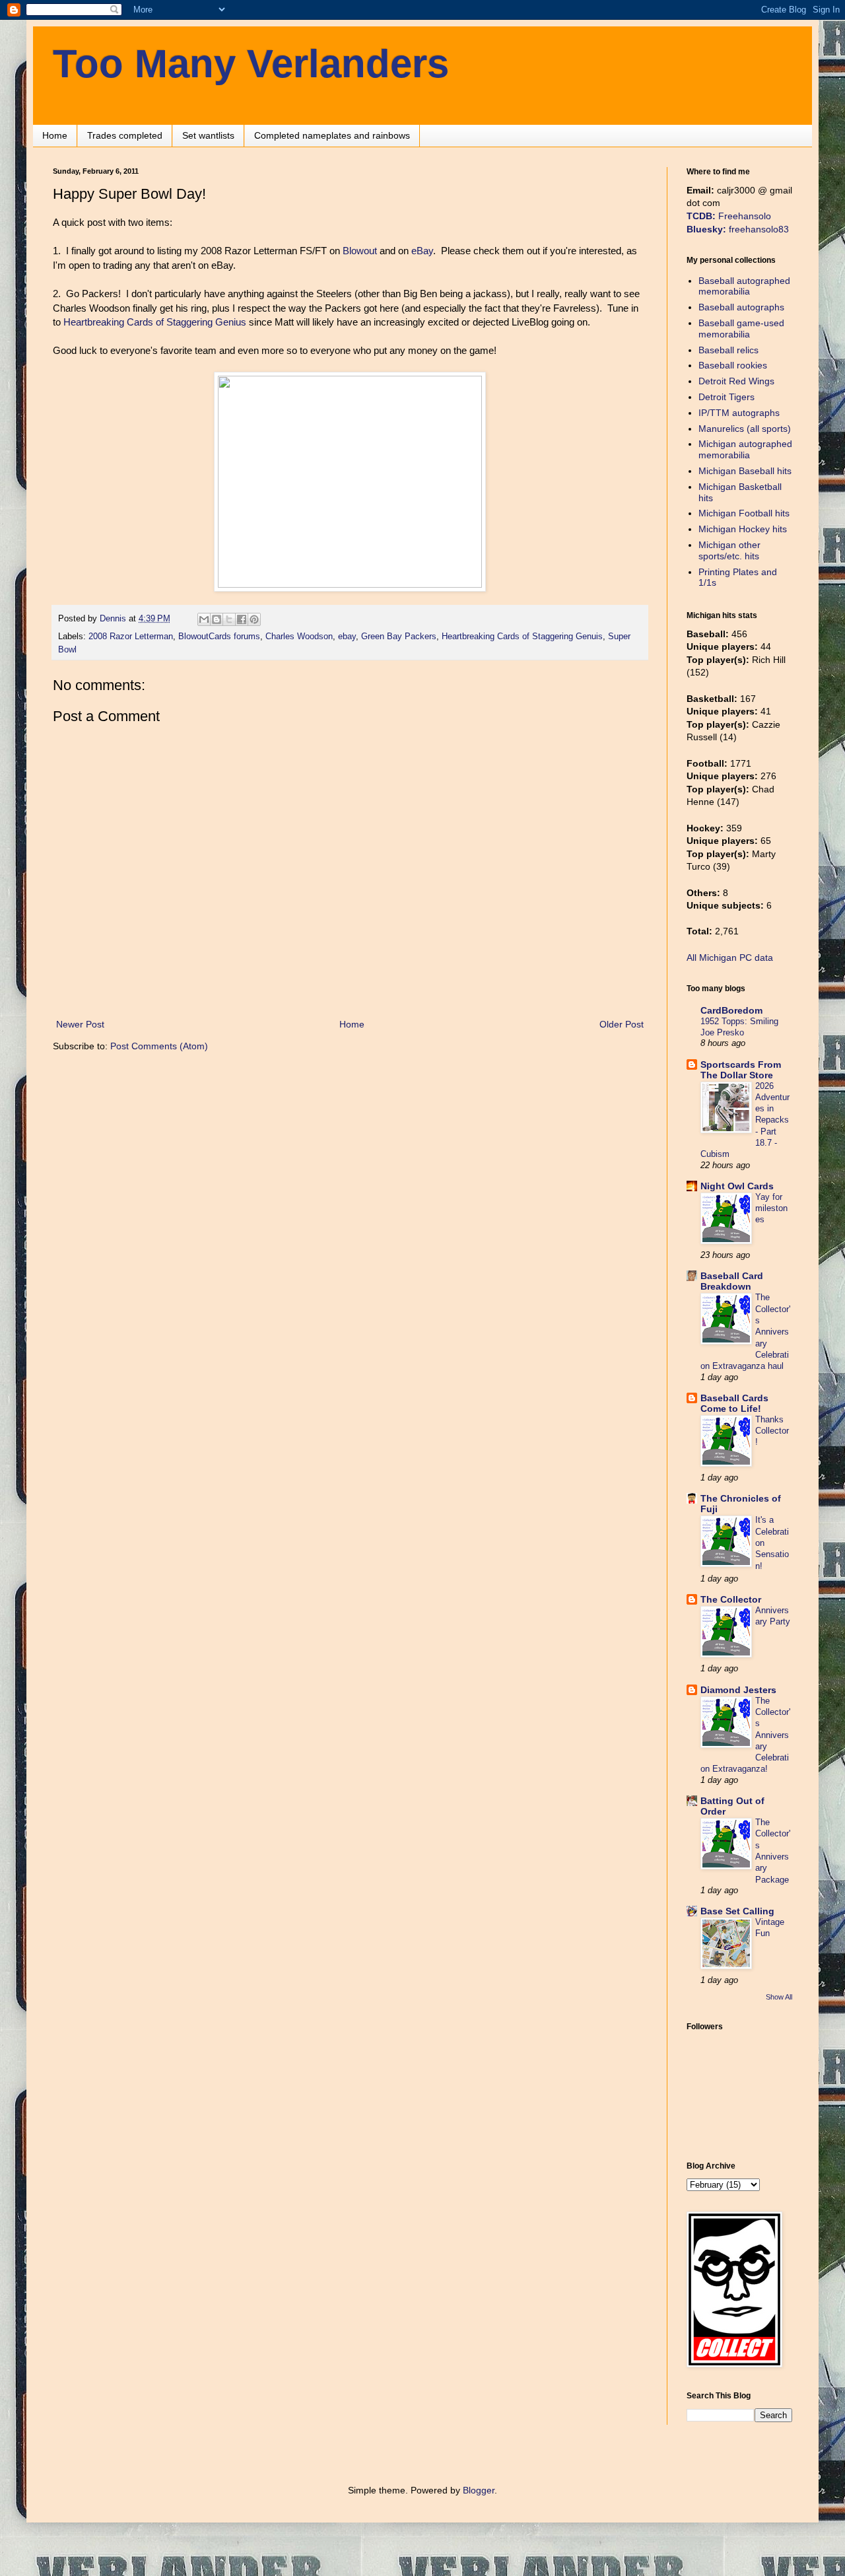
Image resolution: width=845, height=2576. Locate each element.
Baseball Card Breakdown (732, 1281)
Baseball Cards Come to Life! (734, 1403)
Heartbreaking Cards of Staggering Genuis (522, 637)
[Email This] (204, 619)
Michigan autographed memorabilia (745, 449)
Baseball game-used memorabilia (741, 329)
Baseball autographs (741, 307)
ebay (347, 637)
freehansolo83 (738, 229)
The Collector (731, 1599)
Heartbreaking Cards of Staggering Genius (155, 322)
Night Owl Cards (737, 1186)
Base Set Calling (737, 1911)
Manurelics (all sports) (745, 429)
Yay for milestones (771, 1208)
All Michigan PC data (730, 957)
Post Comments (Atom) (159, 1046)
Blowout (360, 251)
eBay (422, 251)
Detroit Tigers (727, 397)
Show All (779, 1997)
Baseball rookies (733, 365)
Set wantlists (208, 135)
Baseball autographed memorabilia (744, 286)
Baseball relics (728, 350)
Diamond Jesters (738, 1690)
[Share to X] (229, 619)
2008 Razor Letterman (131, 637)
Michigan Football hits (744, 513)
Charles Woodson (299, 637)
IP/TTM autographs (739, 413)
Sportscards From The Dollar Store (741, 1070)
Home (55, 135)
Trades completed (125, 135)
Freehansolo (729, 216)
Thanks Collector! (772, 1431)
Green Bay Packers (399, 637)
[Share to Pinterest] (254, 619)
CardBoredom (731, 1010)
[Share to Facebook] (242, 619)
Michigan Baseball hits (745, 471)
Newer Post (80, 1024)
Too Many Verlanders (251, 64)
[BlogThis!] (217, 619)
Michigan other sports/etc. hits (729, 550)
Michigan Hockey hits (743, 529)
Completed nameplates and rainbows (332, 135)
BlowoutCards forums (219, 637)
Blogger (479, 2490)
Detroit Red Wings (736, 381)
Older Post (622, 1024)
